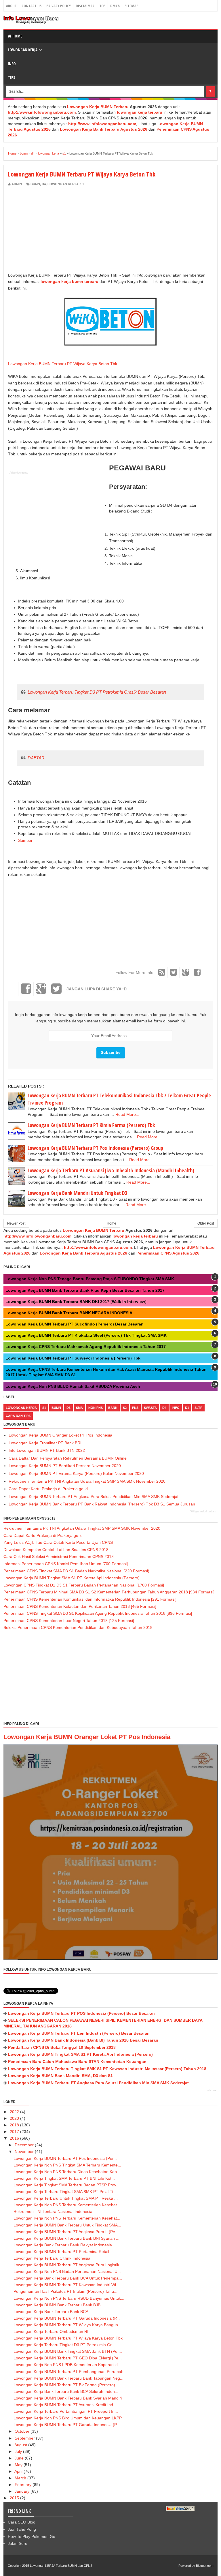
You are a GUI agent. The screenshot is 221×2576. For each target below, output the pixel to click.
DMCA (115, 6)
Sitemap (132, 6)
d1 (187, 1408)
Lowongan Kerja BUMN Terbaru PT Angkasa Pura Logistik (66, 2265)
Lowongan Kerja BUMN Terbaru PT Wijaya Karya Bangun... (67, 2325)
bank (113, 1408)
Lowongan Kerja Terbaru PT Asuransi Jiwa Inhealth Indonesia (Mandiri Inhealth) (111, 1170)
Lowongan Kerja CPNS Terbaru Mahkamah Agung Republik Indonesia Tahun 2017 (86, 1347)
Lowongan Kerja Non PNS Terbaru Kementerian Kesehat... (67, 2205)
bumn (35, 184)
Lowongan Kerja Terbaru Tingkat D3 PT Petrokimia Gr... (64, 2345)
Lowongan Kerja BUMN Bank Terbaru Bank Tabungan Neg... (68, 2378)
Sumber (25, 840)
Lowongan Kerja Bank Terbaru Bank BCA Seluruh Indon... (66, 2391)
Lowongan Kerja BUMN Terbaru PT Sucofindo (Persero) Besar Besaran (75, 1324)
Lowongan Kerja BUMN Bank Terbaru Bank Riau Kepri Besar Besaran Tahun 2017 (85, 1290)
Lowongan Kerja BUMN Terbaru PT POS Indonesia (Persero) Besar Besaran (81, 2013)
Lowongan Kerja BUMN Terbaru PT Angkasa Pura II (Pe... (66, 2232)
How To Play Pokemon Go (32, 2536)
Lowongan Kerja (23, 50)
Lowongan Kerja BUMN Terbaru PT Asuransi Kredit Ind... (65, 2405)
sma (79, 1408)
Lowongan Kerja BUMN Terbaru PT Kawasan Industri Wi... (66, 2285)
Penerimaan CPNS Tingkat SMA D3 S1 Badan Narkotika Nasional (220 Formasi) (76, 1571)
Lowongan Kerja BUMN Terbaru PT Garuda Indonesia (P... (67, 2318)
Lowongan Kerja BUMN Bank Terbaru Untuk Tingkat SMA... (67, 2225)
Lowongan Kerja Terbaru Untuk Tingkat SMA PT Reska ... (66, 2198)
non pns (96, 1408)
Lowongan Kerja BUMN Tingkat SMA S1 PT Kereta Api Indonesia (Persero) (72, 1578)
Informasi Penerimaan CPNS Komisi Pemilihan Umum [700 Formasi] (66, 1564)
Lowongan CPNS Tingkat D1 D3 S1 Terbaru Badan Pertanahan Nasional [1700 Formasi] (84, 1585)
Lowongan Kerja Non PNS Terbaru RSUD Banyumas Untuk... (69, 2298)
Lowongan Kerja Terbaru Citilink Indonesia (52, 2258)
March (20, 2478)
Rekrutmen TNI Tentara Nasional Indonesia (53, 2211)
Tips (12, 77)
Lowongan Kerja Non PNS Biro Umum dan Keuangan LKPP (68, 2418)
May (19, 2465)
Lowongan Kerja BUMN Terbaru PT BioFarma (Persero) (64, 2385)
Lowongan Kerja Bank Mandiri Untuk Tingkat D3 (77, 1193)
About (11, 6)
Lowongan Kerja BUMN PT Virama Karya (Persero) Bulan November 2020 (76, 1473)
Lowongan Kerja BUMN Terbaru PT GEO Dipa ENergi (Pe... (68, 2358)
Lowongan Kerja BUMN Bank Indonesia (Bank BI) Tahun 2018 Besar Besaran (83, 2040)
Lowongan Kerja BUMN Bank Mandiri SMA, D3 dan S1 (60, 2076)
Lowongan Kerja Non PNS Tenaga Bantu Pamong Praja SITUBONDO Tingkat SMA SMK (90, 1279)
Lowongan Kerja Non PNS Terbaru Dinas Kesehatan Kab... (67, 2172)
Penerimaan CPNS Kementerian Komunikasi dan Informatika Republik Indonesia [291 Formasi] (90, 1599)
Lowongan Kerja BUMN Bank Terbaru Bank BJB (57, 2305)
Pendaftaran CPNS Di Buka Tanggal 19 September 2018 (62, 2047)
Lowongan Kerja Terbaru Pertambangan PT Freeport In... (66, 2411)
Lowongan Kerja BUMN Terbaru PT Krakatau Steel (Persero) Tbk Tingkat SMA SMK (86, 1335)
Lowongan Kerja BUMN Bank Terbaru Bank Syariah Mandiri (68, 2398)
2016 (14, 2138)
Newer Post (16, 1223)
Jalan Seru (18, 2543)
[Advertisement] (56, 230)
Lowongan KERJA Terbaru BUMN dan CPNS (61, 2566)
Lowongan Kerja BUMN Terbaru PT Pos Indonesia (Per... (65, 2158)
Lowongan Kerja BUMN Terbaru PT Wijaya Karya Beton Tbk (63, 364)
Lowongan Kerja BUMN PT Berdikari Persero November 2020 (65, 1466)
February (23, 2485)
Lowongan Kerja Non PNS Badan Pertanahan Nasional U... (67, 2271)
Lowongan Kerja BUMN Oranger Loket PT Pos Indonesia (60, 1435)
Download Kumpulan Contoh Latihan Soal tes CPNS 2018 (56, 1550)
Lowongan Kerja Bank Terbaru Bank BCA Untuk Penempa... (68, 2278)
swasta (150, 1408)
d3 (68, 1408)
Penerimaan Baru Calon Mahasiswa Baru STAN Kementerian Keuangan (77, 2061)
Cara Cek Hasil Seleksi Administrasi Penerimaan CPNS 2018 (59, 1557)
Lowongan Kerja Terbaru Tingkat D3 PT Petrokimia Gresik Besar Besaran (97, 692)
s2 (125, 1408)
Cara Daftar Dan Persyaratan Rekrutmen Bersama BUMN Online (68, 1458)
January (22, 2491)
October (22, 2431)
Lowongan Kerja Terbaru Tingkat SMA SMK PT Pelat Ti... (65, 2192)
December (24, 2145)
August (21, 2445)
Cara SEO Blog (22, 2522)
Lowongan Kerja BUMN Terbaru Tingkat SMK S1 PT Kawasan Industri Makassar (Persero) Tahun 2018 (107, 2069)
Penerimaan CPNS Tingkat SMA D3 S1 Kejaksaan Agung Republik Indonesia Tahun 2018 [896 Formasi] (98, 1613)
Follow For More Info (134, 972)
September (25, 2438)
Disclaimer (85, 6)
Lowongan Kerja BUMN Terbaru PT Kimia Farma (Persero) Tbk (91, 1125)
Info (12, 64)
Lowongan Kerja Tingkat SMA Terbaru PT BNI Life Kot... (64, 2178)
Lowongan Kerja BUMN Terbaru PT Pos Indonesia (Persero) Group (95, 1148)
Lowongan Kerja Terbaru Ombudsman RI (51, 2331)
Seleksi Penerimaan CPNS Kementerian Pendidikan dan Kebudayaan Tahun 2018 (78, 1627)
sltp (198, 1408)
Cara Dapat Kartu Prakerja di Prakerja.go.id (48, 1489)
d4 (44, 184)
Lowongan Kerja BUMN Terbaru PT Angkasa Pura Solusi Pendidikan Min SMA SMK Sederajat (94, 1497)
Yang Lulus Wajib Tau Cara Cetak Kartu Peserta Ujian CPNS (58, 1542)
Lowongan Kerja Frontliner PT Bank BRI (45, 1443)
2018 (14, 2125)
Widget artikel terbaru (203, 1512)
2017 (14, 2132)
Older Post (206, 1223)
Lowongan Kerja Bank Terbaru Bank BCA (51, 2312)
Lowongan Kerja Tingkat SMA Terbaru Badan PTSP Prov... (66, 2185)
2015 (14, 2498)
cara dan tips (18, 1416)
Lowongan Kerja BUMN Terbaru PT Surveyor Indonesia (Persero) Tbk (73, 1358)
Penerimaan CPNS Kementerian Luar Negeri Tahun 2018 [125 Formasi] (69, 1621)
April (18, 2471)
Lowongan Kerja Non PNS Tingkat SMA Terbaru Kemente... (67, 2165)
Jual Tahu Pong (22, 2529)
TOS (102, 6)
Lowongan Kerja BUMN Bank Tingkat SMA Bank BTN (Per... (68, 2351)
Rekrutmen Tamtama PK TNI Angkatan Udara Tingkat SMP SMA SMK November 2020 (87, 1481)
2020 (14, 2118)
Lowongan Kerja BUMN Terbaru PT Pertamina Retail (61, 2252)
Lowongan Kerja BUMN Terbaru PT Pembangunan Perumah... (70, 2372)
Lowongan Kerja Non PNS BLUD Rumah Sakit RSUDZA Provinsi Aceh (73, 1386)
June (19, 2458)
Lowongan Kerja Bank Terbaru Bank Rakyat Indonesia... (64, 2245)
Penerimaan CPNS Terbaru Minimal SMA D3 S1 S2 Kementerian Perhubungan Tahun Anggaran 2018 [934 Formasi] (109, 1592)
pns (135, 1408)
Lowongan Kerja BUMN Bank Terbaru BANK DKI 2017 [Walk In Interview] (76, 1302)
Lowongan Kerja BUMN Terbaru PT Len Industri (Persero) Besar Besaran (79, 2033)
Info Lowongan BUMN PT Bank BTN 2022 (47, 1450)
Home (17, 36)
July (18, 2451)
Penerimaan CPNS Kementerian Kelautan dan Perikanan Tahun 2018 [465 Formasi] (80, 1606)
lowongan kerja (63, 184)
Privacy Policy (59, 6)
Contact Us (32, 6)
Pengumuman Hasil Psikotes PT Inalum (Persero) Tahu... (65, 2291)
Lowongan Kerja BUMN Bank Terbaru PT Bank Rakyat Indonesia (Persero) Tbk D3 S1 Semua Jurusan (102, 1504)
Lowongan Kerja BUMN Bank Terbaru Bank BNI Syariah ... (66, 2238)
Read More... (127, 1114)
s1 (82, 184)
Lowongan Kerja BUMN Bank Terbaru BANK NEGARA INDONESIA (69, 1313)
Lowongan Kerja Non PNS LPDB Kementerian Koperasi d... (67, 2365)
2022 (14, 2112)
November (24, 2151)
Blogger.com (205, 2566)
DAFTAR (36, 758)
